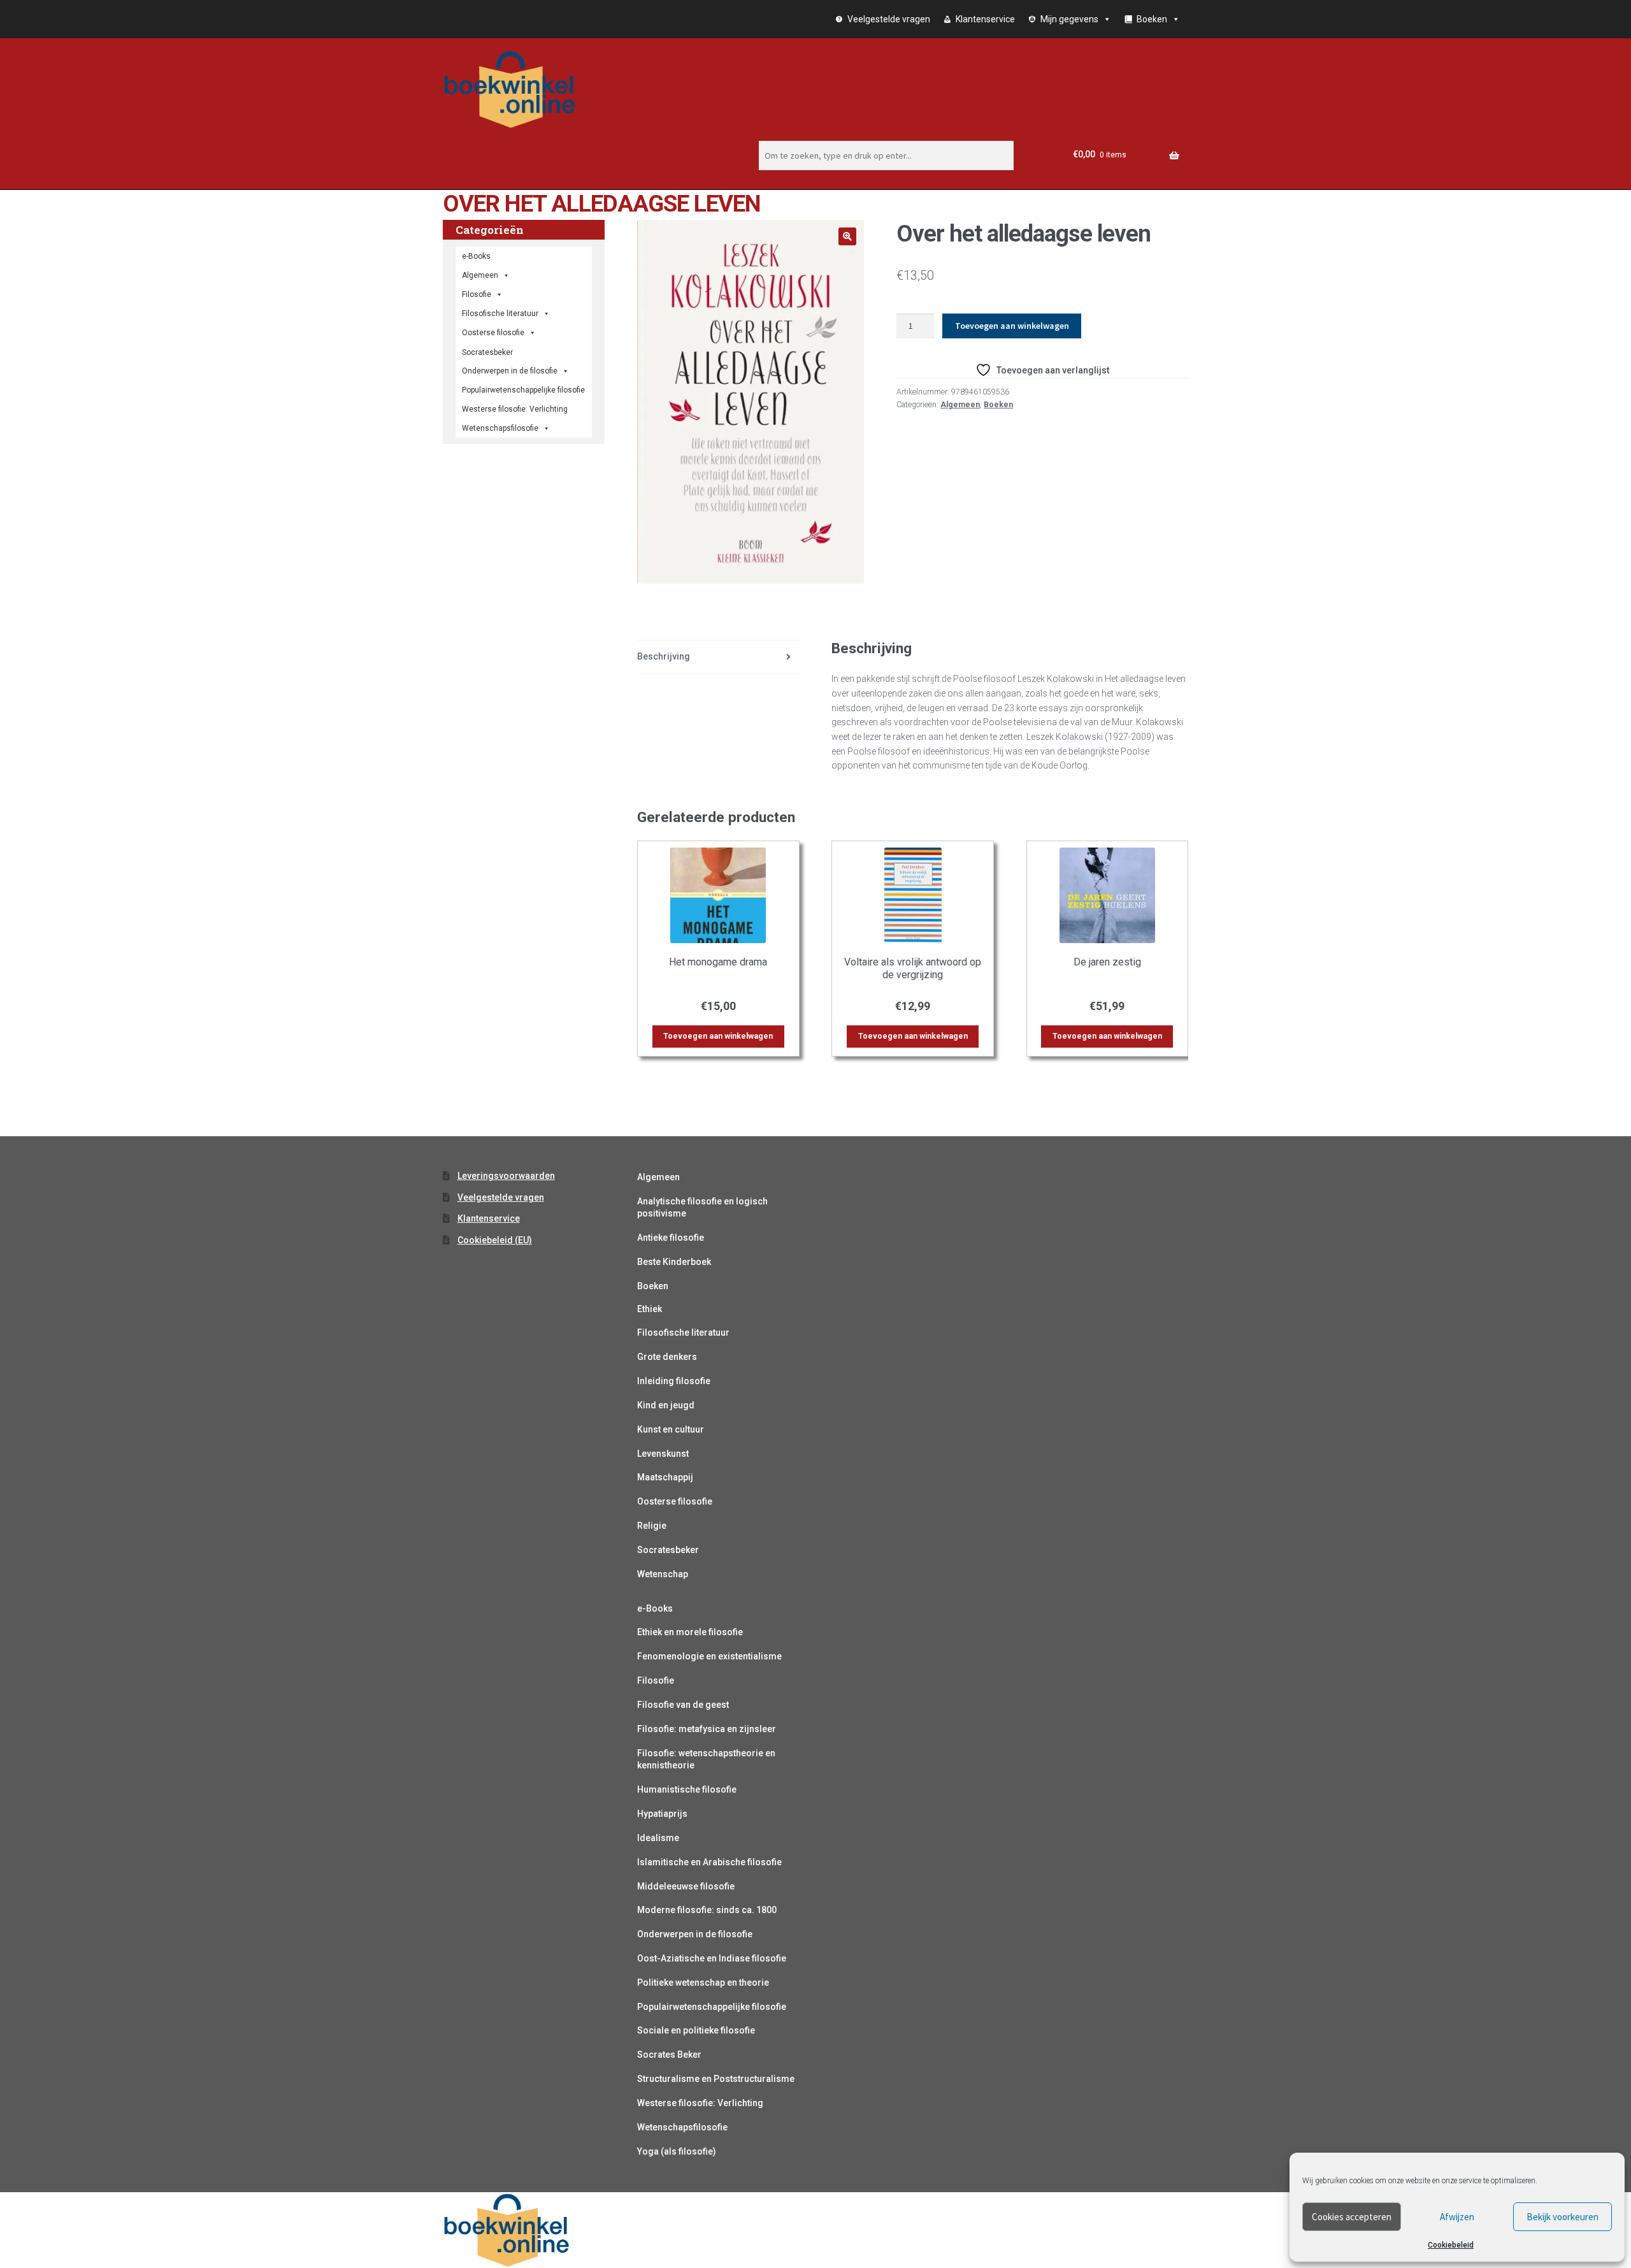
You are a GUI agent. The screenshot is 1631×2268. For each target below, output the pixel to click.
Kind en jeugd (666, 1405)
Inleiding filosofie (674, 1381)
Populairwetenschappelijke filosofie (523, 390)
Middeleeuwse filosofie (686, 1886)
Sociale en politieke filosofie (696, 2030)
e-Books (476, 256)
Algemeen (960, 405)
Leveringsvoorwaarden (506, 1176)
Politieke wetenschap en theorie (703, 1983)
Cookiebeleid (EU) (495, 1240)
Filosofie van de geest (683, 1705)
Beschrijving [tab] (664, 656)
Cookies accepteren (1352, 2217)
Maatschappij (665, 1477)
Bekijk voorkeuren (1563, 2217)
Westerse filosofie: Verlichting (515, 409)
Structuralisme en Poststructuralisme (716, 2079)
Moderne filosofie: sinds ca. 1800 (707, 1910)
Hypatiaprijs (662, 1814)
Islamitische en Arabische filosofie (709, 1862)
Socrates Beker (669, 2055)
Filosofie (477, 294)
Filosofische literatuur (500, 314)
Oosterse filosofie (493, 333)
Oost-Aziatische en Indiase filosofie (712, 1958)
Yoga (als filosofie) (677, 2151)
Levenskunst (663, 1454)
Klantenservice (985, 19)
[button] (847, 236)
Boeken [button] (1152, 19)
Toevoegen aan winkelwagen (1012, 326)
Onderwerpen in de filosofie (510, 371)
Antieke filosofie (671, 1238)
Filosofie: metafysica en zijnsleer (707, 1729)
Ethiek (650, 1309)
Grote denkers (667, 1357)
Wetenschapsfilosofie (500, 428)
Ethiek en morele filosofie (690, 1632)
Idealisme (658, 1838)
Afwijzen (1457, 2217)
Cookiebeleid (1451, 2245)
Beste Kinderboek (674, 1262)
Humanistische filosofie (687, 1789)
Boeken (998, 405)
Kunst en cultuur (671, 1429)
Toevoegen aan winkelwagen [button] (718, 1036)
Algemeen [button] (480, 275)
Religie (652, 1526)
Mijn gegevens (1069, 19)
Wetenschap (663, 1574)
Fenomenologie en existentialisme (709, 1656)
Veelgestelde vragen (889, 19)
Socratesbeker (668, 1550)
